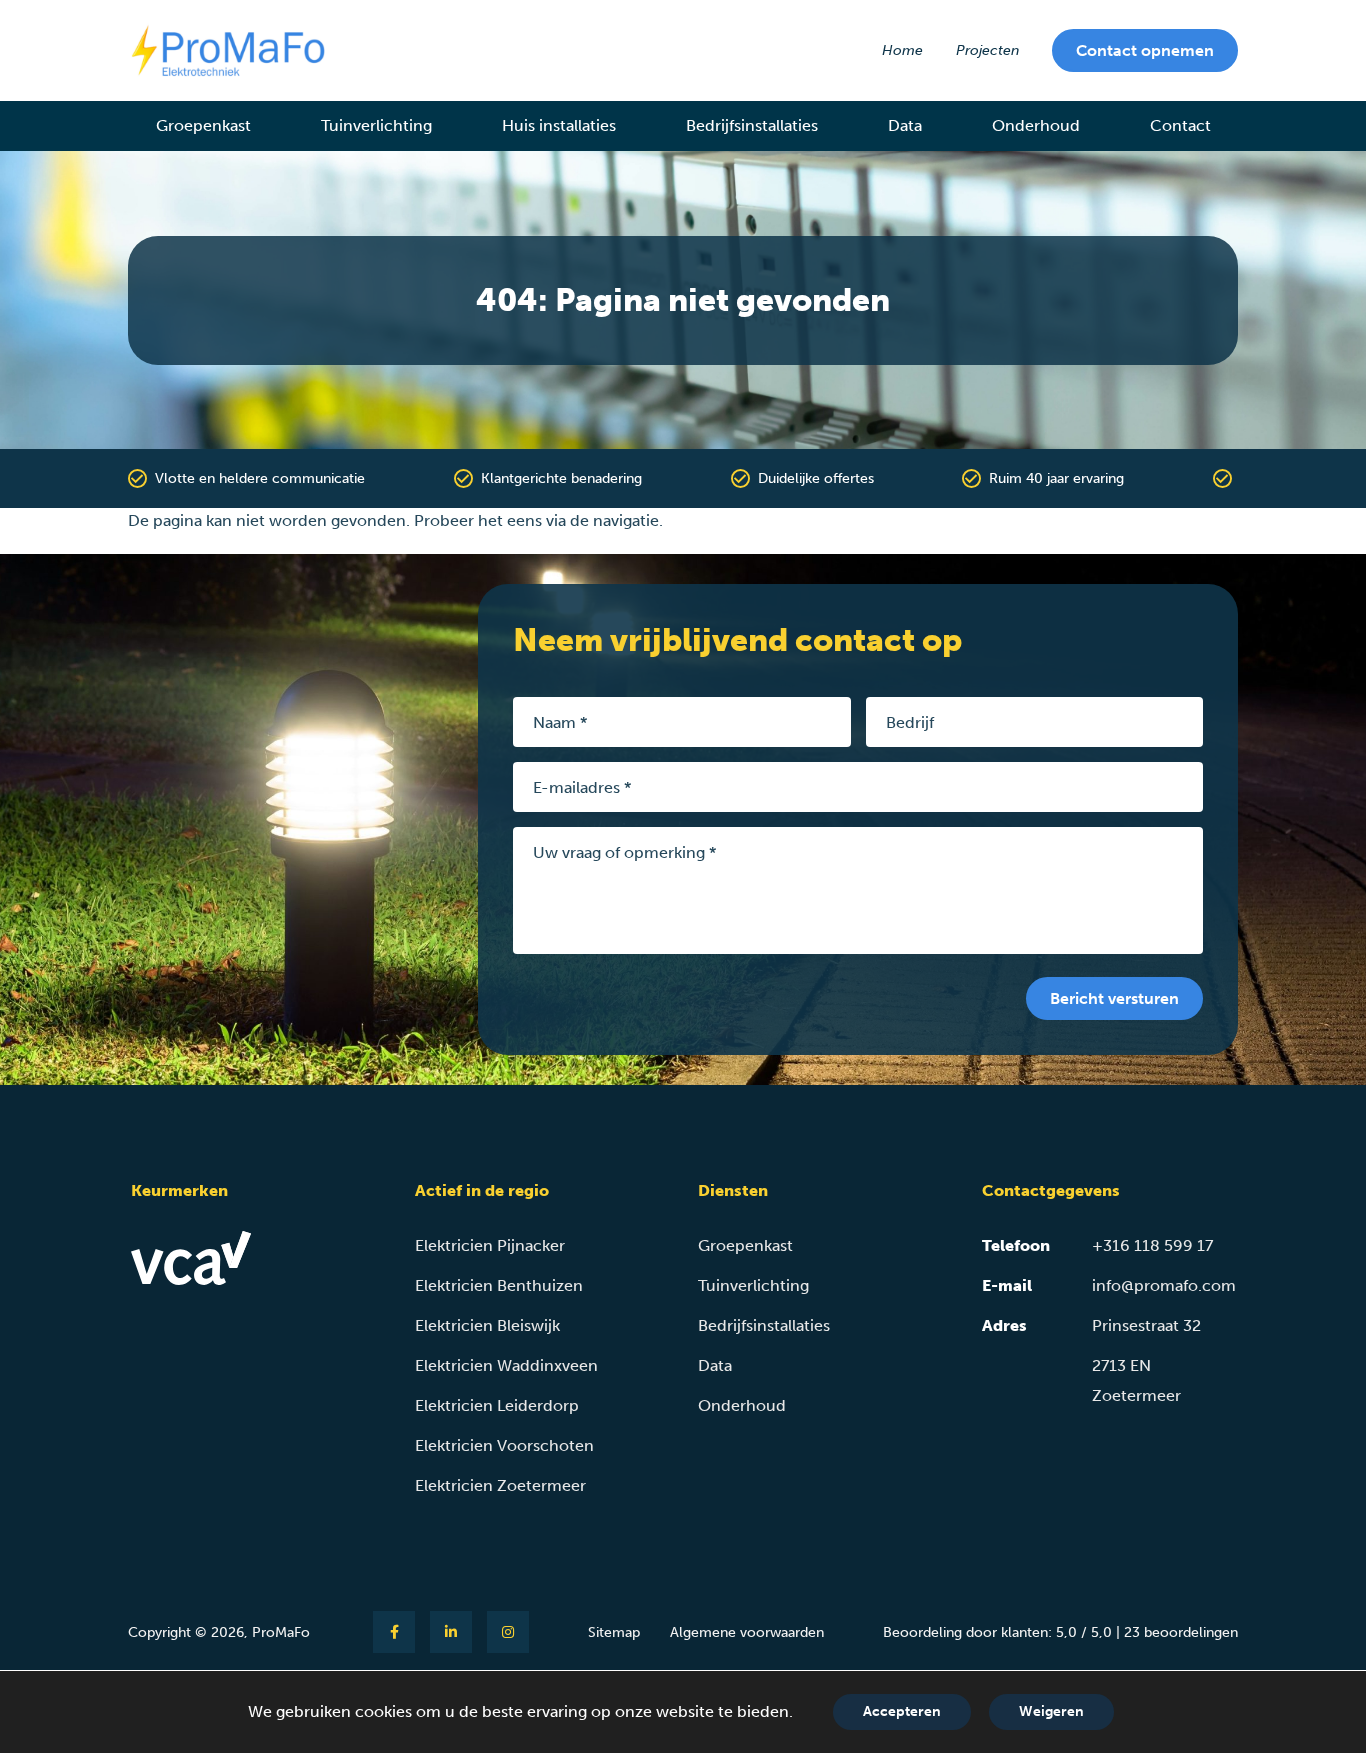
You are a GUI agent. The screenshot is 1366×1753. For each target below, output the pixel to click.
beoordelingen (1181, 1632)
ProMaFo (281, 1632)
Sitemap (614, 1632)
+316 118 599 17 (1152, 1245)
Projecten (987, 50)
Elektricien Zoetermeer (500, 1485)
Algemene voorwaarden (747, 1632)
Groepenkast (745, 1245)
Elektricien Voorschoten (504, 1445)
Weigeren (1051, 1711)
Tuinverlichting (753, 1285)
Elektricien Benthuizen (499, 1285)
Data (715, 1365)
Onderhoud (742, 1405)
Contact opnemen (1145, 50)
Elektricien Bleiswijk (487, 1325)
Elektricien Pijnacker (490, 1245)
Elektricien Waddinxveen (506, 1365)
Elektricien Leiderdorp (497, 1405)
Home (902, 50)
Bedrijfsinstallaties (764, 1325)
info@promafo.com (1164, 1285)
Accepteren (902, 1711)
